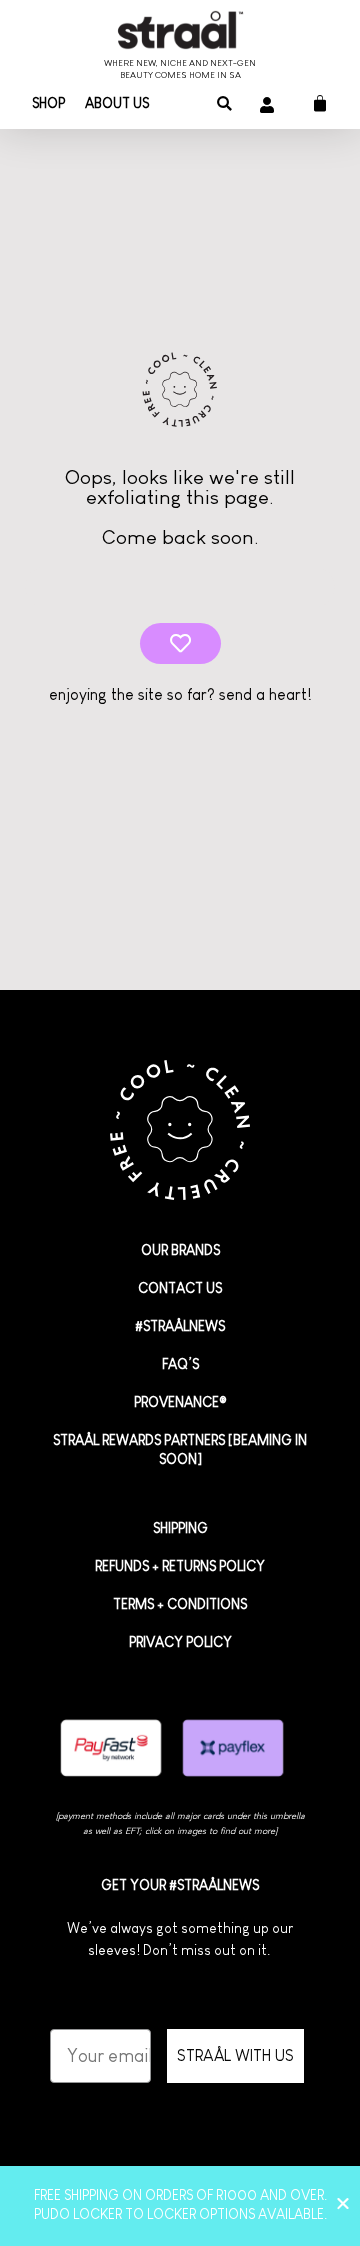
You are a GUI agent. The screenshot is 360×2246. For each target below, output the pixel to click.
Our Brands (180, 1250)
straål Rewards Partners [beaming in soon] (180, 1449)
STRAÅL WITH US (235, 2055)
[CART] (312, 104)
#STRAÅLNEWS (180, 1326)
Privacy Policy (180, 1642)
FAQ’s (180, 1364)
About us (117, 103)
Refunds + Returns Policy (180, 1566)
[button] (224, 104)
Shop (48, 103)
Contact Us (180, 1288)
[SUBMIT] (180, 643)
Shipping (180, 1528)
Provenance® (180, 1402)
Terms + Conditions (180, 1604)
